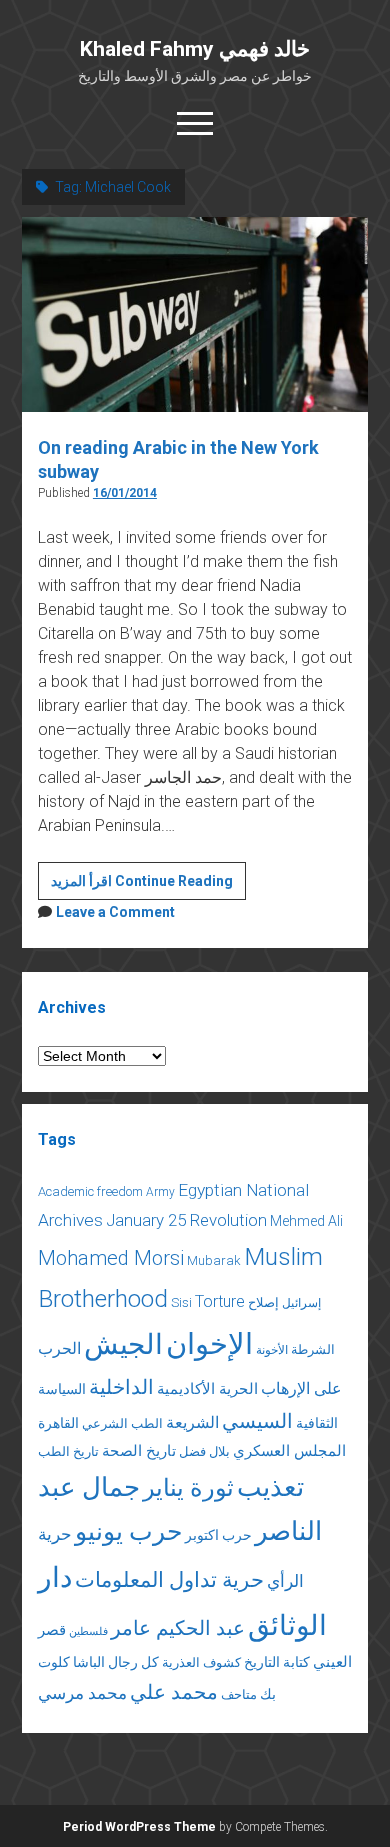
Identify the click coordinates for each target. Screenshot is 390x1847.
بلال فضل (204, 1451)
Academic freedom (90, 1191)
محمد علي (174, 1692)
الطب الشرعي (122, 1423)
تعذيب (270, 1487)
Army (160, 1192)
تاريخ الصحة (139, 1451)
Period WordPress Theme (139, 1827)
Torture (220, 1301)
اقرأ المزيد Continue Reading (148, 886)
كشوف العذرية (201, 1662)
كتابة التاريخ (277, 1662)
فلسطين (88, 1631)
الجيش (123, 1344)
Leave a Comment (115, 912)
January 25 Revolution (186, 1220)
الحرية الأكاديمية (207, 1389)
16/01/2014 (125, 493)
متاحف (239, 1694)
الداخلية (121, 1387)
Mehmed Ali (306, 1221)
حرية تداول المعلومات (169, 1580)
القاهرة (58, 1423)
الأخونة (272, 1350)
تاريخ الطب (68, 1451)
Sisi (181, 1302)
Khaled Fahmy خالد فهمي (195, 49)
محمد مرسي (82, 1693)
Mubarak (214, 1260)
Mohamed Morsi (111, 1258)
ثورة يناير (188, 1488)
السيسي (257, 1421)
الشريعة (192, 1422)
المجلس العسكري (289, 1451)
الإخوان (209, 1344)
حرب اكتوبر (218, 1535)
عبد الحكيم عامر (178, 1628)
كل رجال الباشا (116, 1662)
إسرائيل (301, 1303)
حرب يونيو (128, 1531)
